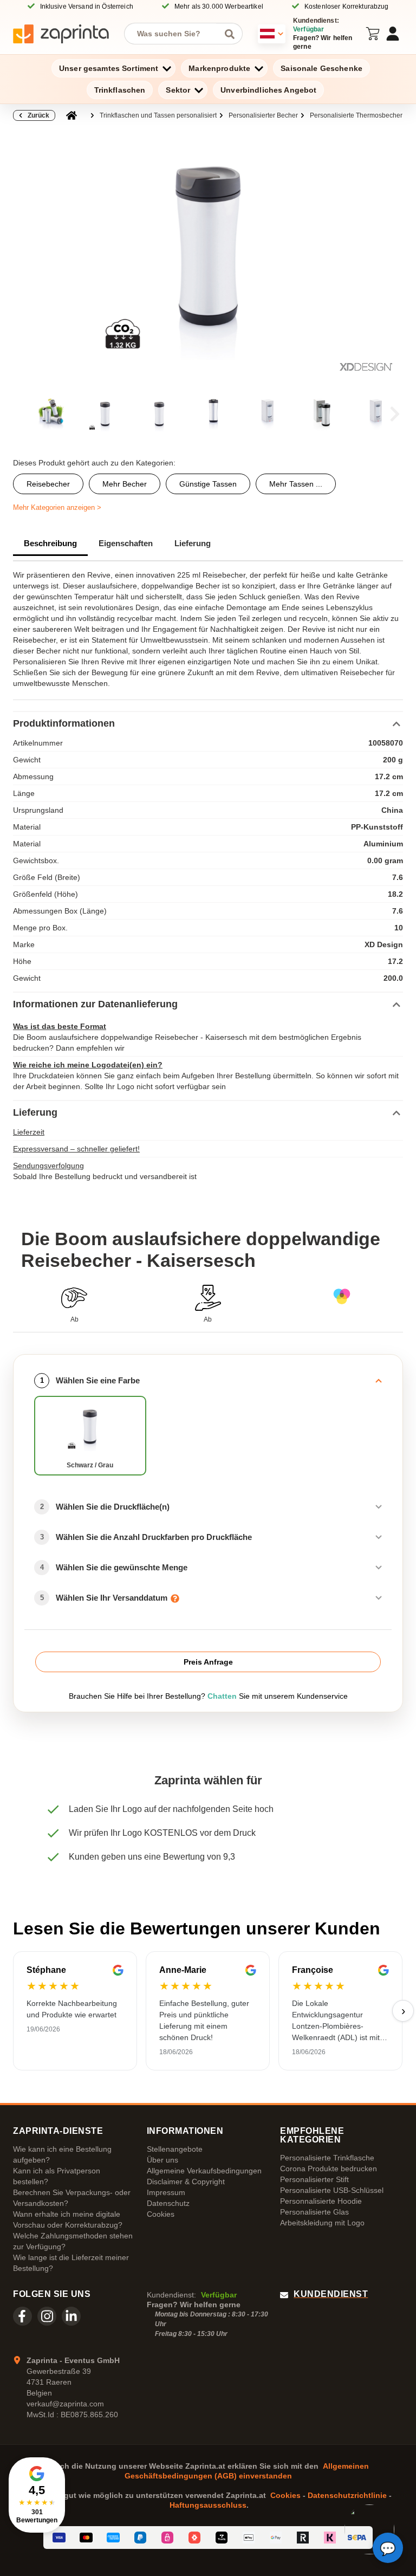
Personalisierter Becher (263, 115)
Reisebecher (48, 484)
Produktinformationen (64, 723)
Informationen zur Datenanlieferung (95, 1004)
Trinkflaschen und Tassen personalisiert (158, 115)
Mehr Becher (125, 484)
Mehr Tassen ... (296, 484)
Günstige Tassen (208, 484)
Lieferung (193, 543)
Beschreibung (50, 543)
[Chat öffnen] (388, 2548)
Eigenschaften (126, 543)
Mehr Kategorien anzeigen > (57, 507)
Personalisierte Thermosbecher (356, 115)
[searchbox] (175, 34)
